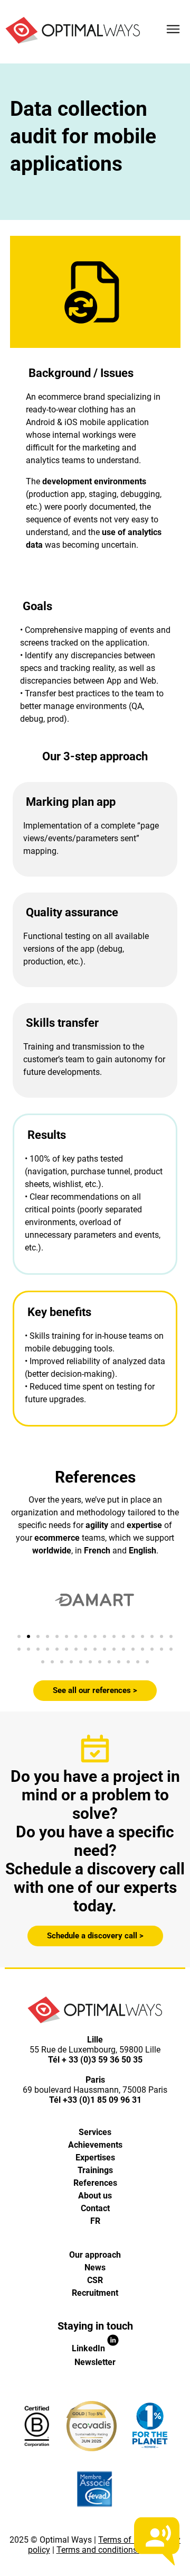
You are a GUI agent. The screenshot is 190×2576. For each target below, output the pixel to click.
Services (95, 2132)
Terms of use (122, 2540)
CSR (95, 2280)
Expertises (95, 2158)
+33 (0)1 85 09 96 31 (102, 2100)
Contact (95, 2208)
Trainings (95, 2170)
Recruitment (95, 2293)
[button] (19, 1636)
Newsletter (95, 2362)
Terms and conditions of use (110, 2550)
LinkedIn (89, 2348)
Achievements (95, 2145)
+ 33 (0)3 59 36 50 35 (102, 2060)
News (95, 2267)
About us (95, 2196)
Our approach (95, 2255)
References (95, 2183)
